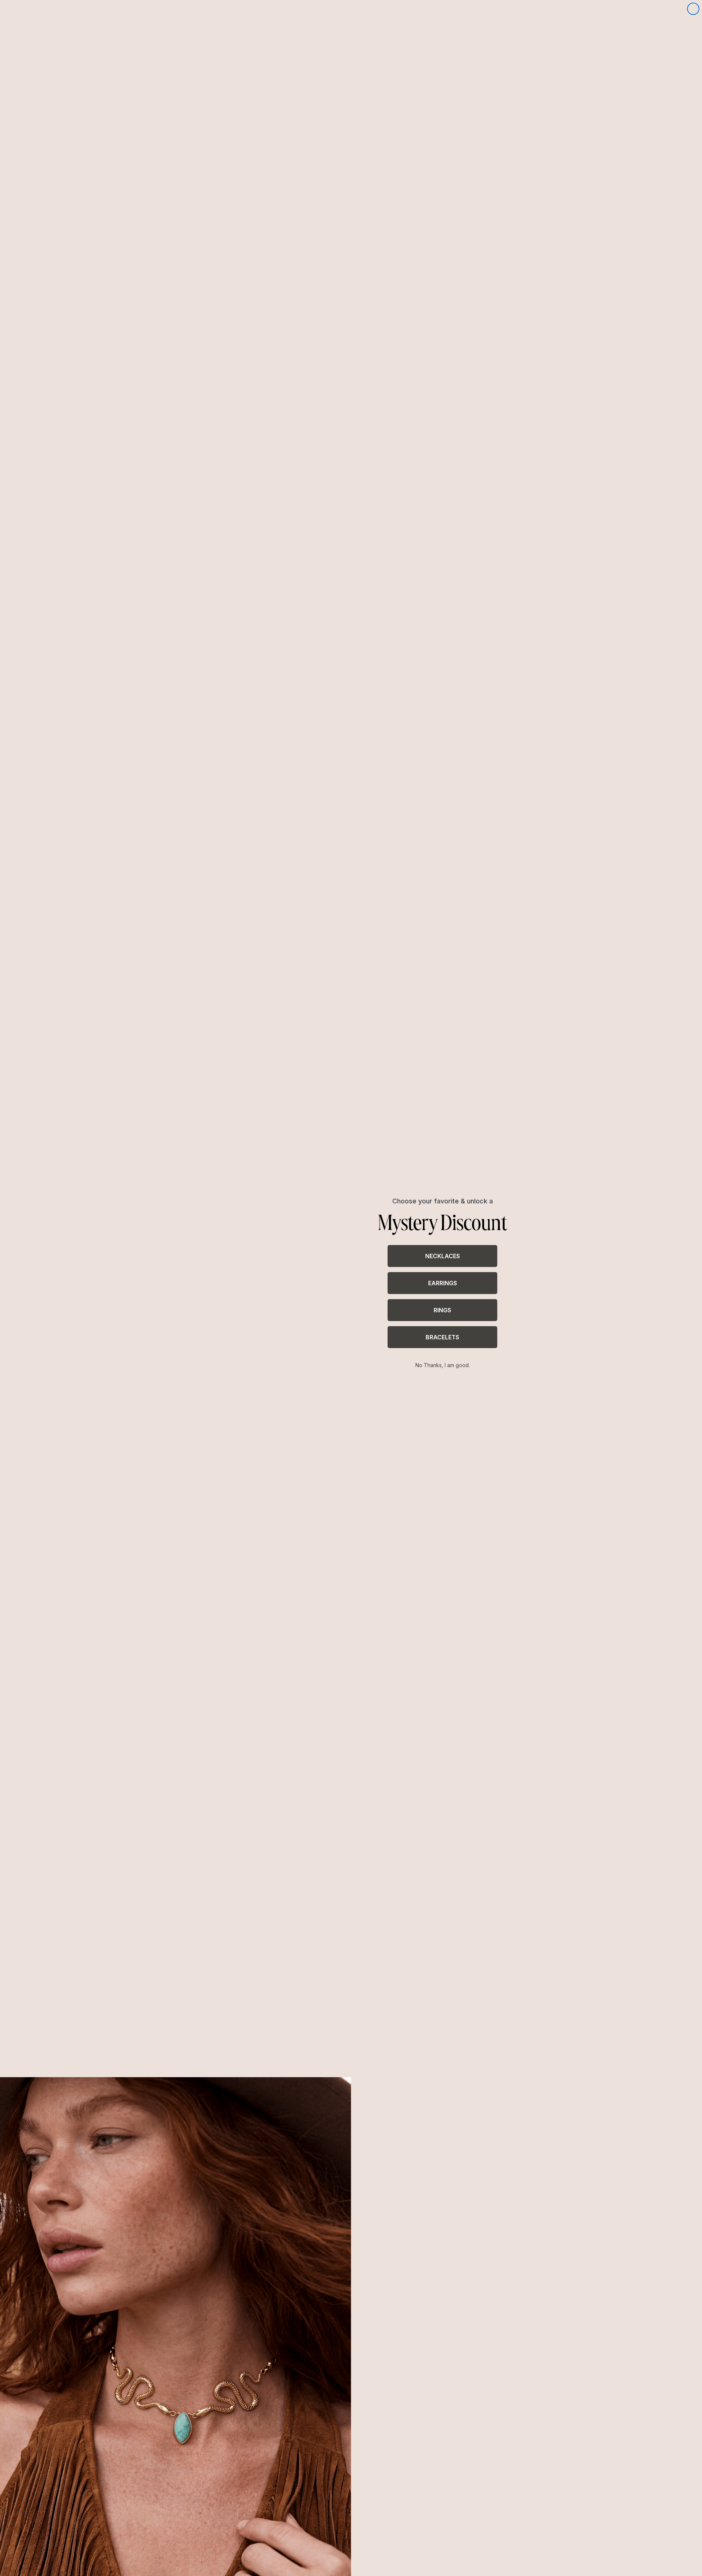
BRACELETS (442, 1337)
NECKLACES (443, 1256)
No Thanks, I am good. (443, 1365)
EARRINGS (443, 1283)
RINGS (442, 1310)
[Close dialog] (693, 9)
